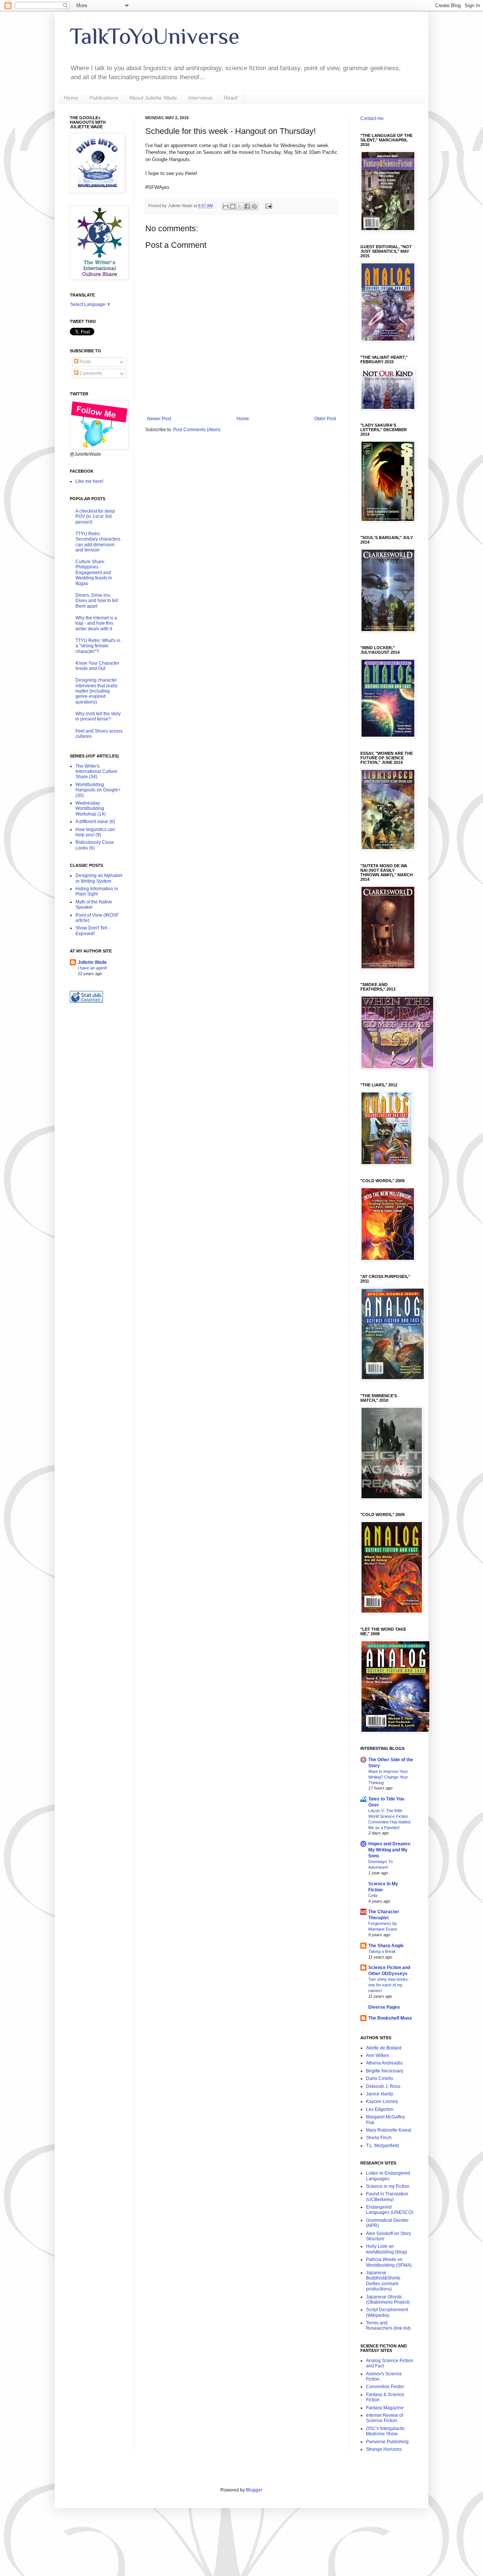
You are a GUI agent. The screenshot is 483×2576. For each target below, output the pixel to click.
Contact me (372, 118)
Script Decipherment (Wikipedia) (387, 2312)
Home (71, 98)
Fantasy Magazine (385, 2408)
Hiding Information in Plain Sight (97, 891)
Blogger (254, 2490)
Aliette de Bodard (384, 2048)
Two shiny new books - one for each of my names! (389, 1985)
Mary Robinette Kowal (389, 2130)
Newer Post (159, 419)
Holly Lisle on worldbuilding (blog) (387, 2249)
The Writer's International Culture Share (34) (96, 772)
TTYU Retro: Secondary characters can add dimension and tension (98, 542)
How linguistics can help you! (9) (95, 832)
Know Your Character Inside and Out (97, 666)
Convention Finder (385, 2387)
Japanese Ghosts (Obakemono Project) (388, 2300)
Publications (104, 98)
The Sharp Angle (386, 1946)
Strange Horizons (384, 2449)
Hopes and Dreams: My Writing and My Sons (390, 1850)
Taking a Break (382, 1951)
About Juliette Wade (153, 98)
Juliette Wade (92, 962)
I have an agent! (92, 968)
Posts (85, 362)
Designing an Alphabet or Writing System (99, 878)
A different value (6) (95, 822)
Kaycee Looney (382, 2101)
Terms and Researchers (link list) (388, 2326)
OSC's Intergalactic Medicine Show (385, 2431)
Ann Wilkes (378, 2055)
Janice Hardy (380, 2094)
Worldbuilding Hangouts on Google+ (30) (98, 790)
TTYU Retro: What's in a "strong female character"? (98, 646)
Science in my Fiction (388, 2186)
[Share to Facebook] (247, 206)
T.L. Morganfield (382, 2146)
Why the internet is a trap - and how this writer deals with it (96, 623)
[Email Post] (267, 206)
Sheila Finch (379, 2138)
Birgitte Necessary (385, 2071)
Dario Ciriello (380, 2078)
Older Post (325, 419)
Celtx (373, 1896)
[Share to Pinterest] (254, 206)
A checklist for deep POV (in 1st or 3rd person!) (95, 517)
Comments (90, 373)
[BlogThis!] (233, 206)
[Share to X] (240, 206)
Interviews (200, 98)
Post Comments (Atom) (197, 430)
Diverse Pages (384, 2007)
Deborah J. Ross (383, 2086)
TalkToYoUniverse (155, 36)
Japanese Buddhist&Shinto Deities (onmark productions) (383, 2281)
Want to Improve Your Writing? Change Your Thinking (388, 1777)
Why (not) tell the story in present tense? (98, 716)
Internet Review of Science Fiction (385, 2418)
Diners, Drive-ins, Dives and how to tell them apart (97, 601)
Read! (231, 98)
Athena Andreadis (384, 2063)
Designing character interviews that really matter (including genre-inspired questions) (96, 691)
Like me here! (89, 481)
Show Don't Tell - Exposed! (93, 931)
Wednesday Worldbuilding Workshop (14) (91, 809)
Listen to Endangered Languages (388, 2176)
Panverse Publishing (387, 2442)
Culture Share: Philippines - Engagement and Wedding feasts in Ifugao (94, 573)
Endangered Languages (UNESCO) (390, 2210)
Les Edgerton (380, 2109)
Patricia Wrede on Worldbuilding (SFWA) (389, 2262)
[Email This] (226, 206)
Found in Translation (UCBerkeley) (387, 2197)
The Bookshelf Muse (390, 2018)
